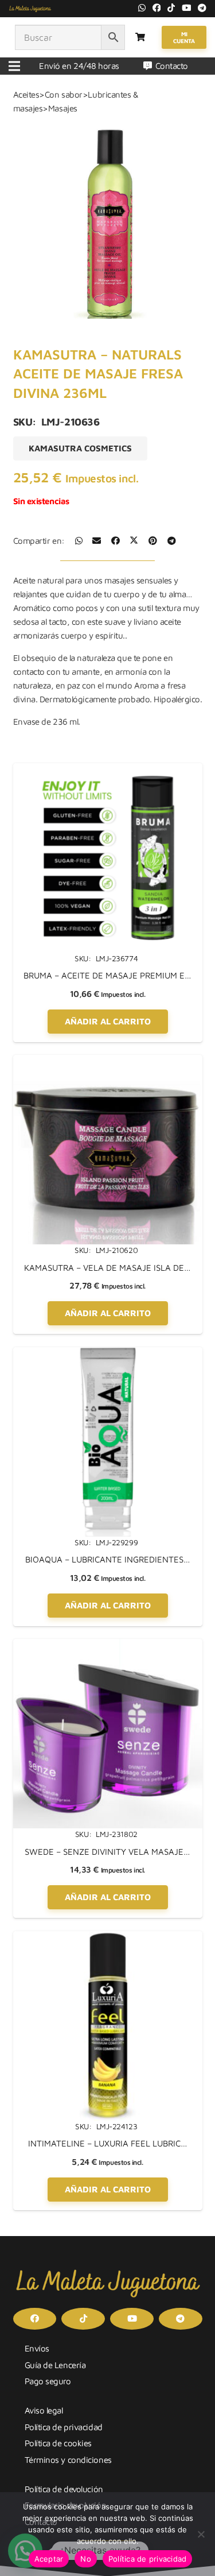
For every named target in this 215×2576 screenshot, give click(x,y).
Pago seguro (48, 2381)
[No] (201, 2534)
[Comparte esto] (79, 541)
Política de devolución (64, 2489)
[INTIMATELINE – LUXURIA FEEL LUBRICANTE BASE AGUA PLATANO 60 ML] (108, 1938)
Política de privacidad (64, 2427)
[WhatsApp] (142, 8)
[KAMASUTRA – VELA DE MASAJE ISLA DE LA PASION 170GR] (108, 1061)
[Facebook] (157, 8)
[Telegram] (202, 8)
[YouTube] (187, 8)
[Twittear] (134, 541)
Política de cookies (58, 2443)
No (86, 2559)
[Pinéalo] (153, 541)
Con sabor (64, 94)
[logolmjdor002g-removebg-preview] (30, 9)
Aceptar (49, 2559)
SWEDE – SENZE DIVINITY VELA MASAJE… (107, 1852)
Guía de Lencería (55, 2365)
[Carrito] (140, 37)
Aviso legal (44, 2410)
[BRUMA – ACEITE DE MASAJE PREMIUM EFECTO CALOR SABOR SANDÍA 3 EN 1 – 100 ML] (108, 770)
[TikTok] (171, 8)
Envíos (37, 2348)
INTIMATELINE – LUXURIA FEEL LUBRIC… (108, 2143)
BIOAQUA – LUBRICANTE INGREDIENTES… (108, 1559)
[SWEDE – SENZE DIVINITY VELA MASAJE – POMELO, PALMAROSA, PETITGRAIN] (108, 1645)
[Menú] (14, 66)
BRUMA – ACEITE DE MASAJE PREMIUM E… (107, 975)
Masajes (63, 108)
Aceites (26, 94)
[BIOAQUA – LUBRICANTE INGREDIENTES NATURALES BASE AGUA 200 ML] (108, 1354)
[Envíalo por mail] (97, 541)
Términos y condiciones (68, 2460)
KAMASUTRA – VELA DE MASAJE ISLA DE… (107, 1268)
